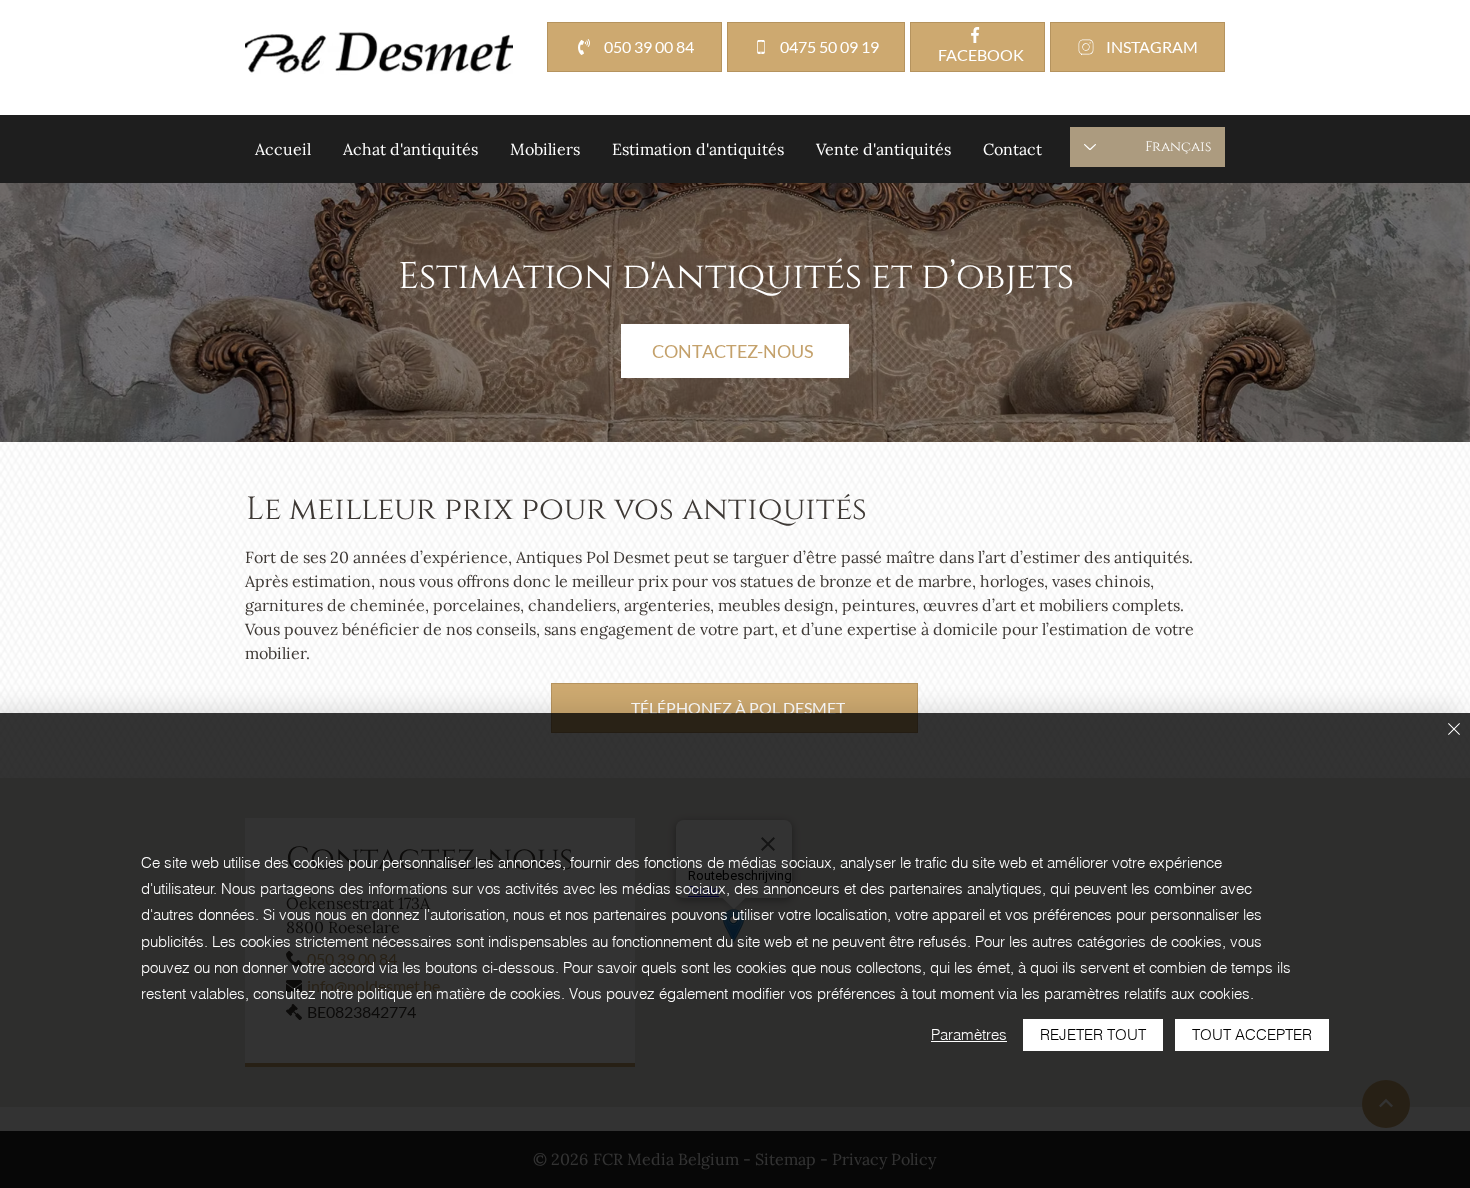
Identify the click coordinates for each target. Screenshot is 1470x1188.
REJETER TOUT (1093, 1034)
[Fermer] (1454, 730)
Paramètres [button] (969, 1034)
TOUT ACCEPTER (1252, 1034)
